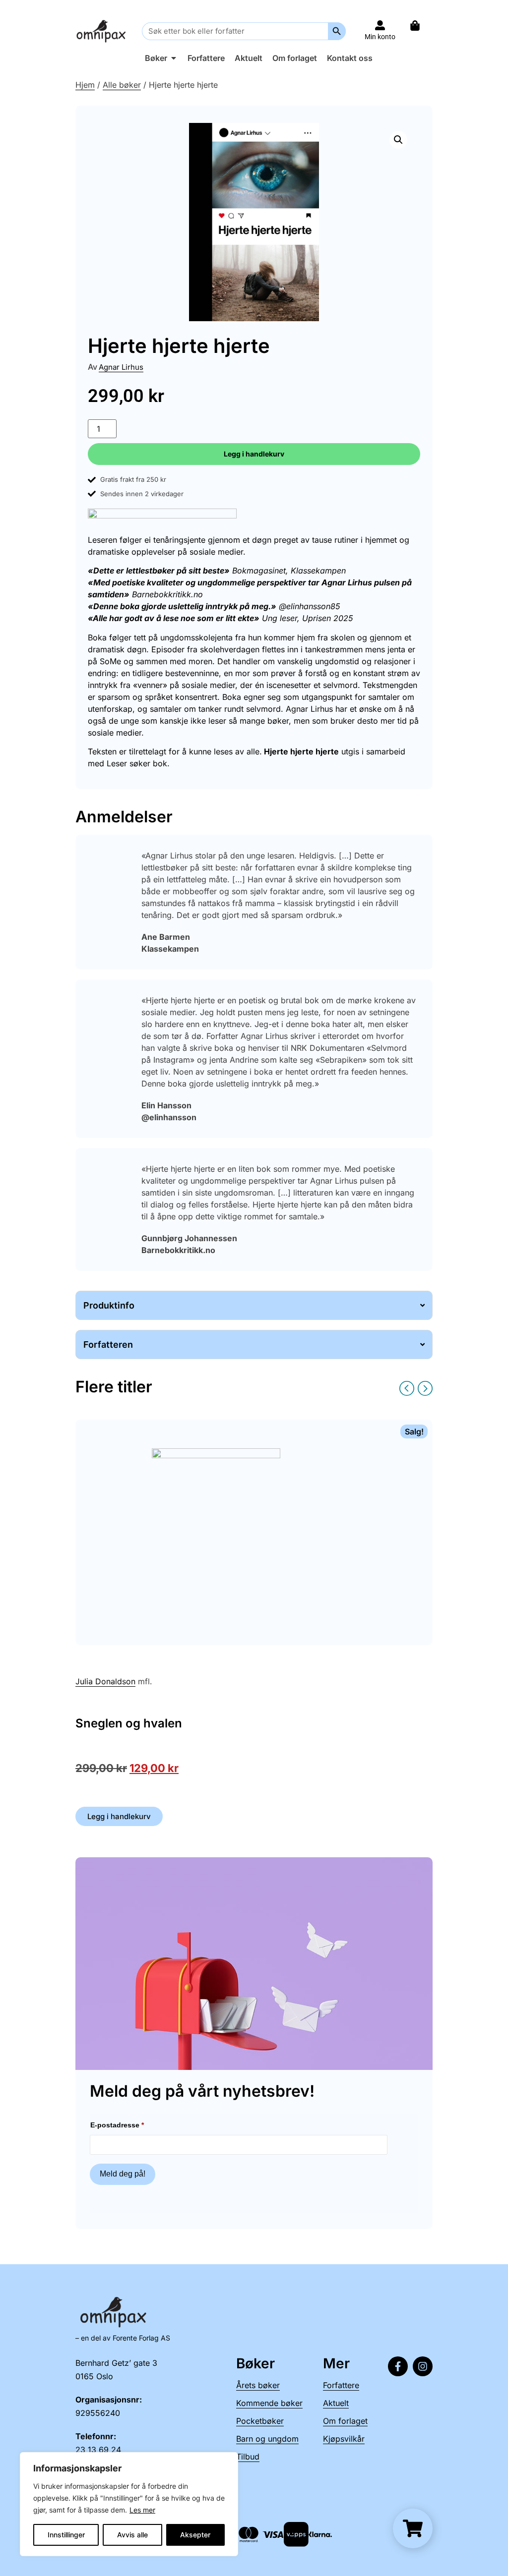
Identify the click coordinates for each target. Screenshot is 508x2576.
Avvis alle (132, 2535)
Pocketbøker (260, 2421)
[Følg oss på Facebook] (398, 2366)
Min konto (380, 37)
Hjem (85, 85)
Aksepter (195, 2535)
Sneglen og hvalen (129, 1723)
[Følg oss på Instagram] (423, 2366)
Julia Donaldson (105, 1681)
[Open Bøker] (174, 58)
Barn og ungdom (267, 2439)
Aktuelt (336, 2403)
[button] (398, 140)
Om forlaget (345, 2421)
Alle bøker (122, 85)
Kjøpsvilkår (344, 2439)
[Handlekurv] (420, 26)
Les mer (142, 2510)
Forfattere (341, 2385)
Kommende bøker (269, 2403)
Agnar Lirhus (121, 367)
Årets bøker (258, 2385)
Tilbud (248, 2457)
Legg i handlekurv (254, 454)
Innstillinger (66, 2535)
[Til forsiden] (102, 31)
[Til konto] (380, 25)
